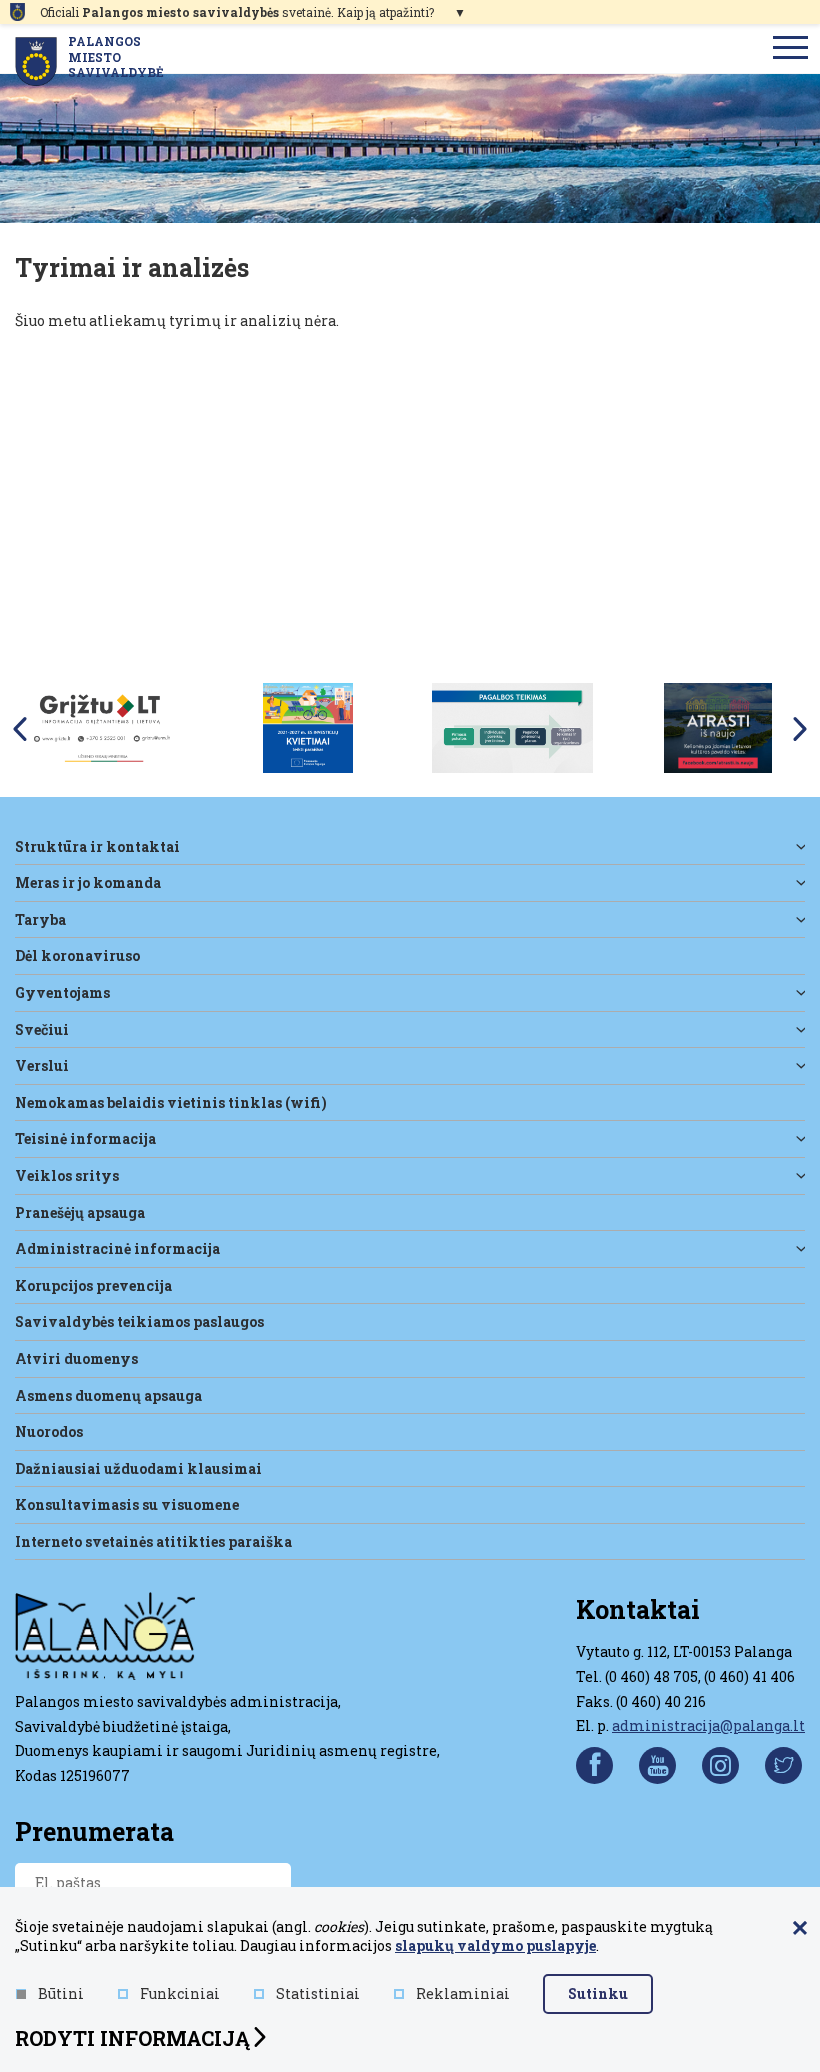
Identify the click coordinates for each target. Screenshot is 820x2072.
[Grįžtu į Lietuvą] (102, 727)
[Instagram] (720, 1765)
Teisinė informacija (85, 1138)
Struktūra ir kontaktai (97, 846)
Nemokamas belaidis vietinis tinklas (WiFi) (171, 1102)
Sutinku (598, 1993)
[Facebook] (594, 1765)
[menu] (791, 49)
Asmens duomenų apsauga (108, 1395)
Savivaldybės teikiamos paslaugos (139, 1321)
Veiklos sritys (67, 1175)
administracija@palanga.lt (708, 1725)
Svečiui (42, 1029)
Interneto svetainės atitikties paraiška (153, 1541)
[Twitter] (783, 1765)
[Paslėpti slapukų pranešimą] (800, 1929)
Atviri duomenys (76, 1358)
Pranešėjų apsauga (80, 1212)
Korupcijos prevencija (93, 1285)
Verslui (42, 1065)
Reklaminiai (463, 1993)
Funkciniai (180, 1993)
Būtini (61, 1993)
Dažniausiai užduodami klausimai (138, 1468)
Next (800, 729)
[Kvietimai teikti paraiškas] (308, 727)
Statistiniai (318, 1993)
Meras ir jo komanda (88, 882)
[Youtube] (657, 1765)
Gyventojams (62, 992)
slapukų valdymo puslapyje (495, 1945)
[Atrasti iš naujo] (718, 727)
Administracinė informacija (117, 1248)
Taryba (40, 919)
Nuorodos (49, 1431)
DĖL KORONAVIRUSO (77, 955)
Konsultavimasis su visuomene (127, 1504)
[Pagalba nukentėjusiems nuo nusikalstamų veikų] (512, 727)
